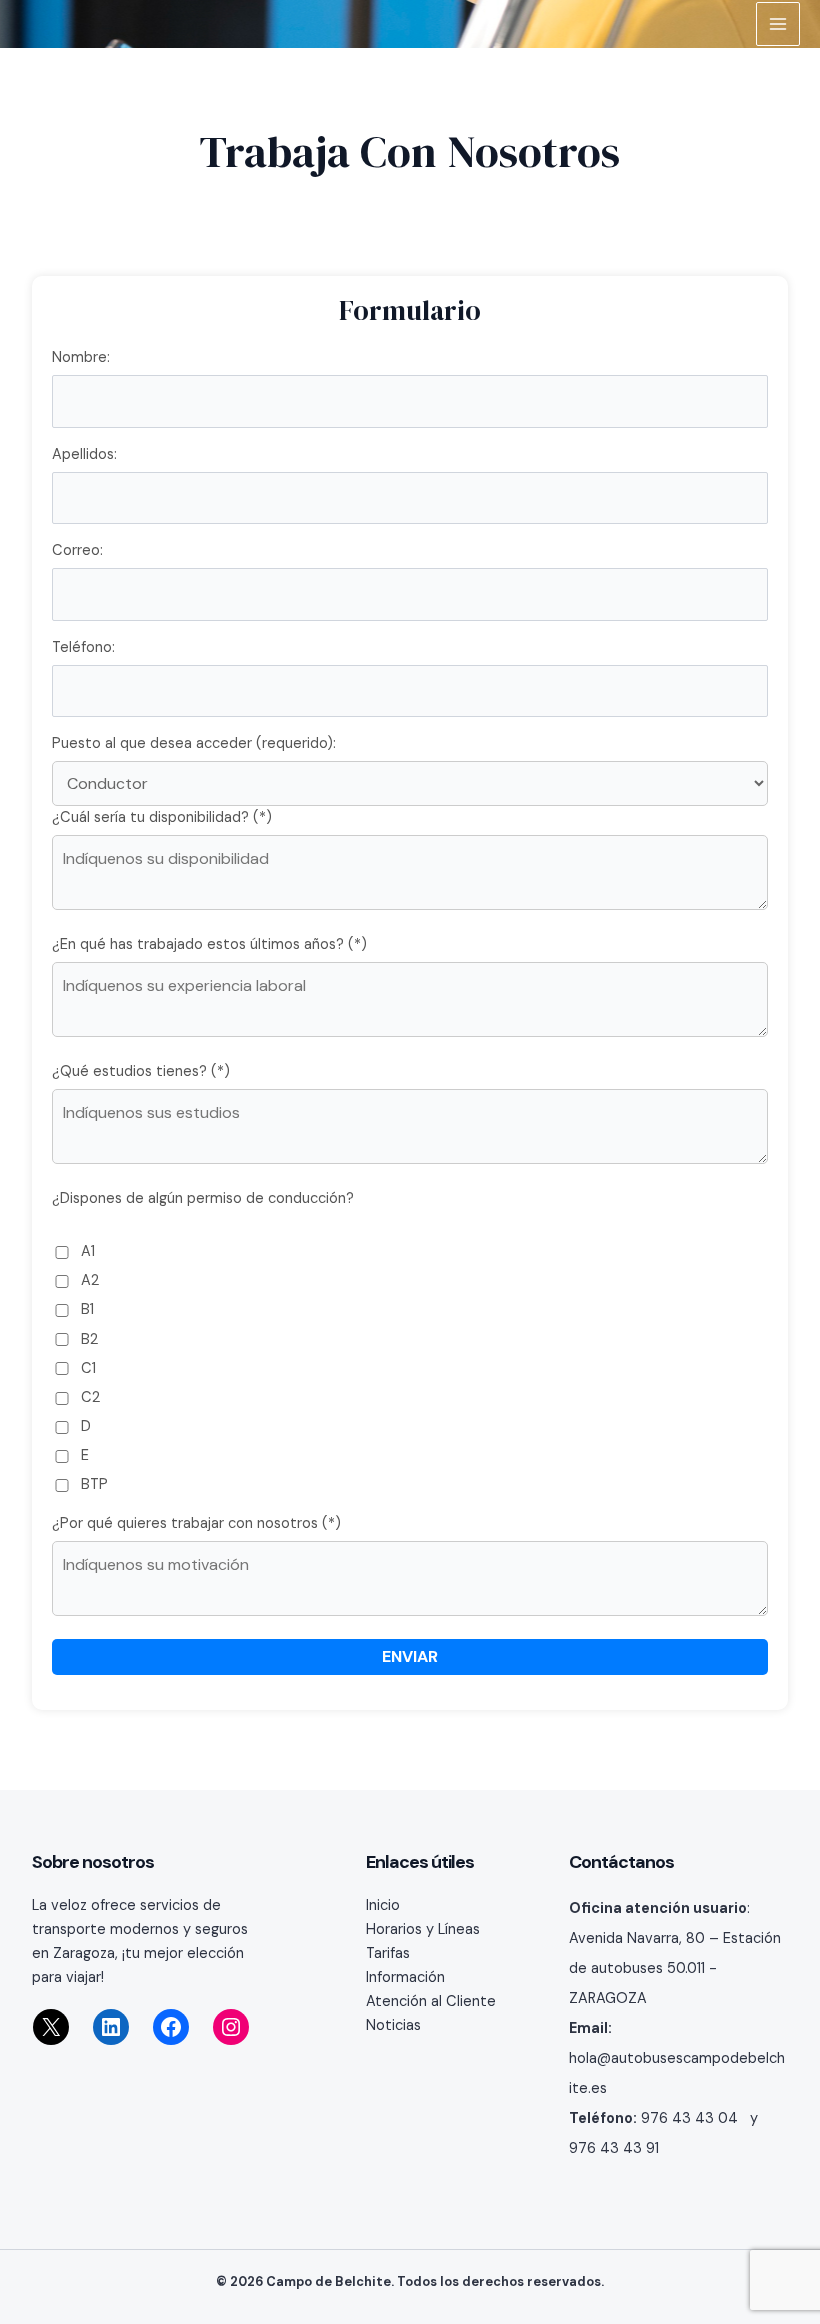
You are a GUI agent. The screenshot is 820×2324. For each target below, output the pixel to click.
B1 (85, 1309)
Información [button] (405, 1977)
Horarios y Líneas (423, 1929)
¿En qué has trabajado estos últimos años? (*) (209, 944)
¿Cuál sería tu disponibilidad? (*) (162, 817)
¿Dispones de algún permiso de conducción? (203, 1198)
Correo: (77, 550)
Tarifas (388, 1953)
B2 (87, 1339)
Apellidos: (84, 454)
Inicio (383, 1905)
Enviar (410, 1656)
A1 (86, 1251)
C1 (86, 1368)
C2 (88, 1397)
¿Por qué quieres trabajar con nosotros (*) (196, 1523)
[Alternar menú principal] (778, 24)
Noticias (393, 2025)
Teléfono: (83, 647)
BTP (92, 1484)
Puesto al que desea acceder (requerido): (194, 743)
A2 (88, 1280)
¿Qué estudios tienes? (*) (141, 1071)
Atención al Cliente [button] (431, 2001)
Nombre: (81, 357)
